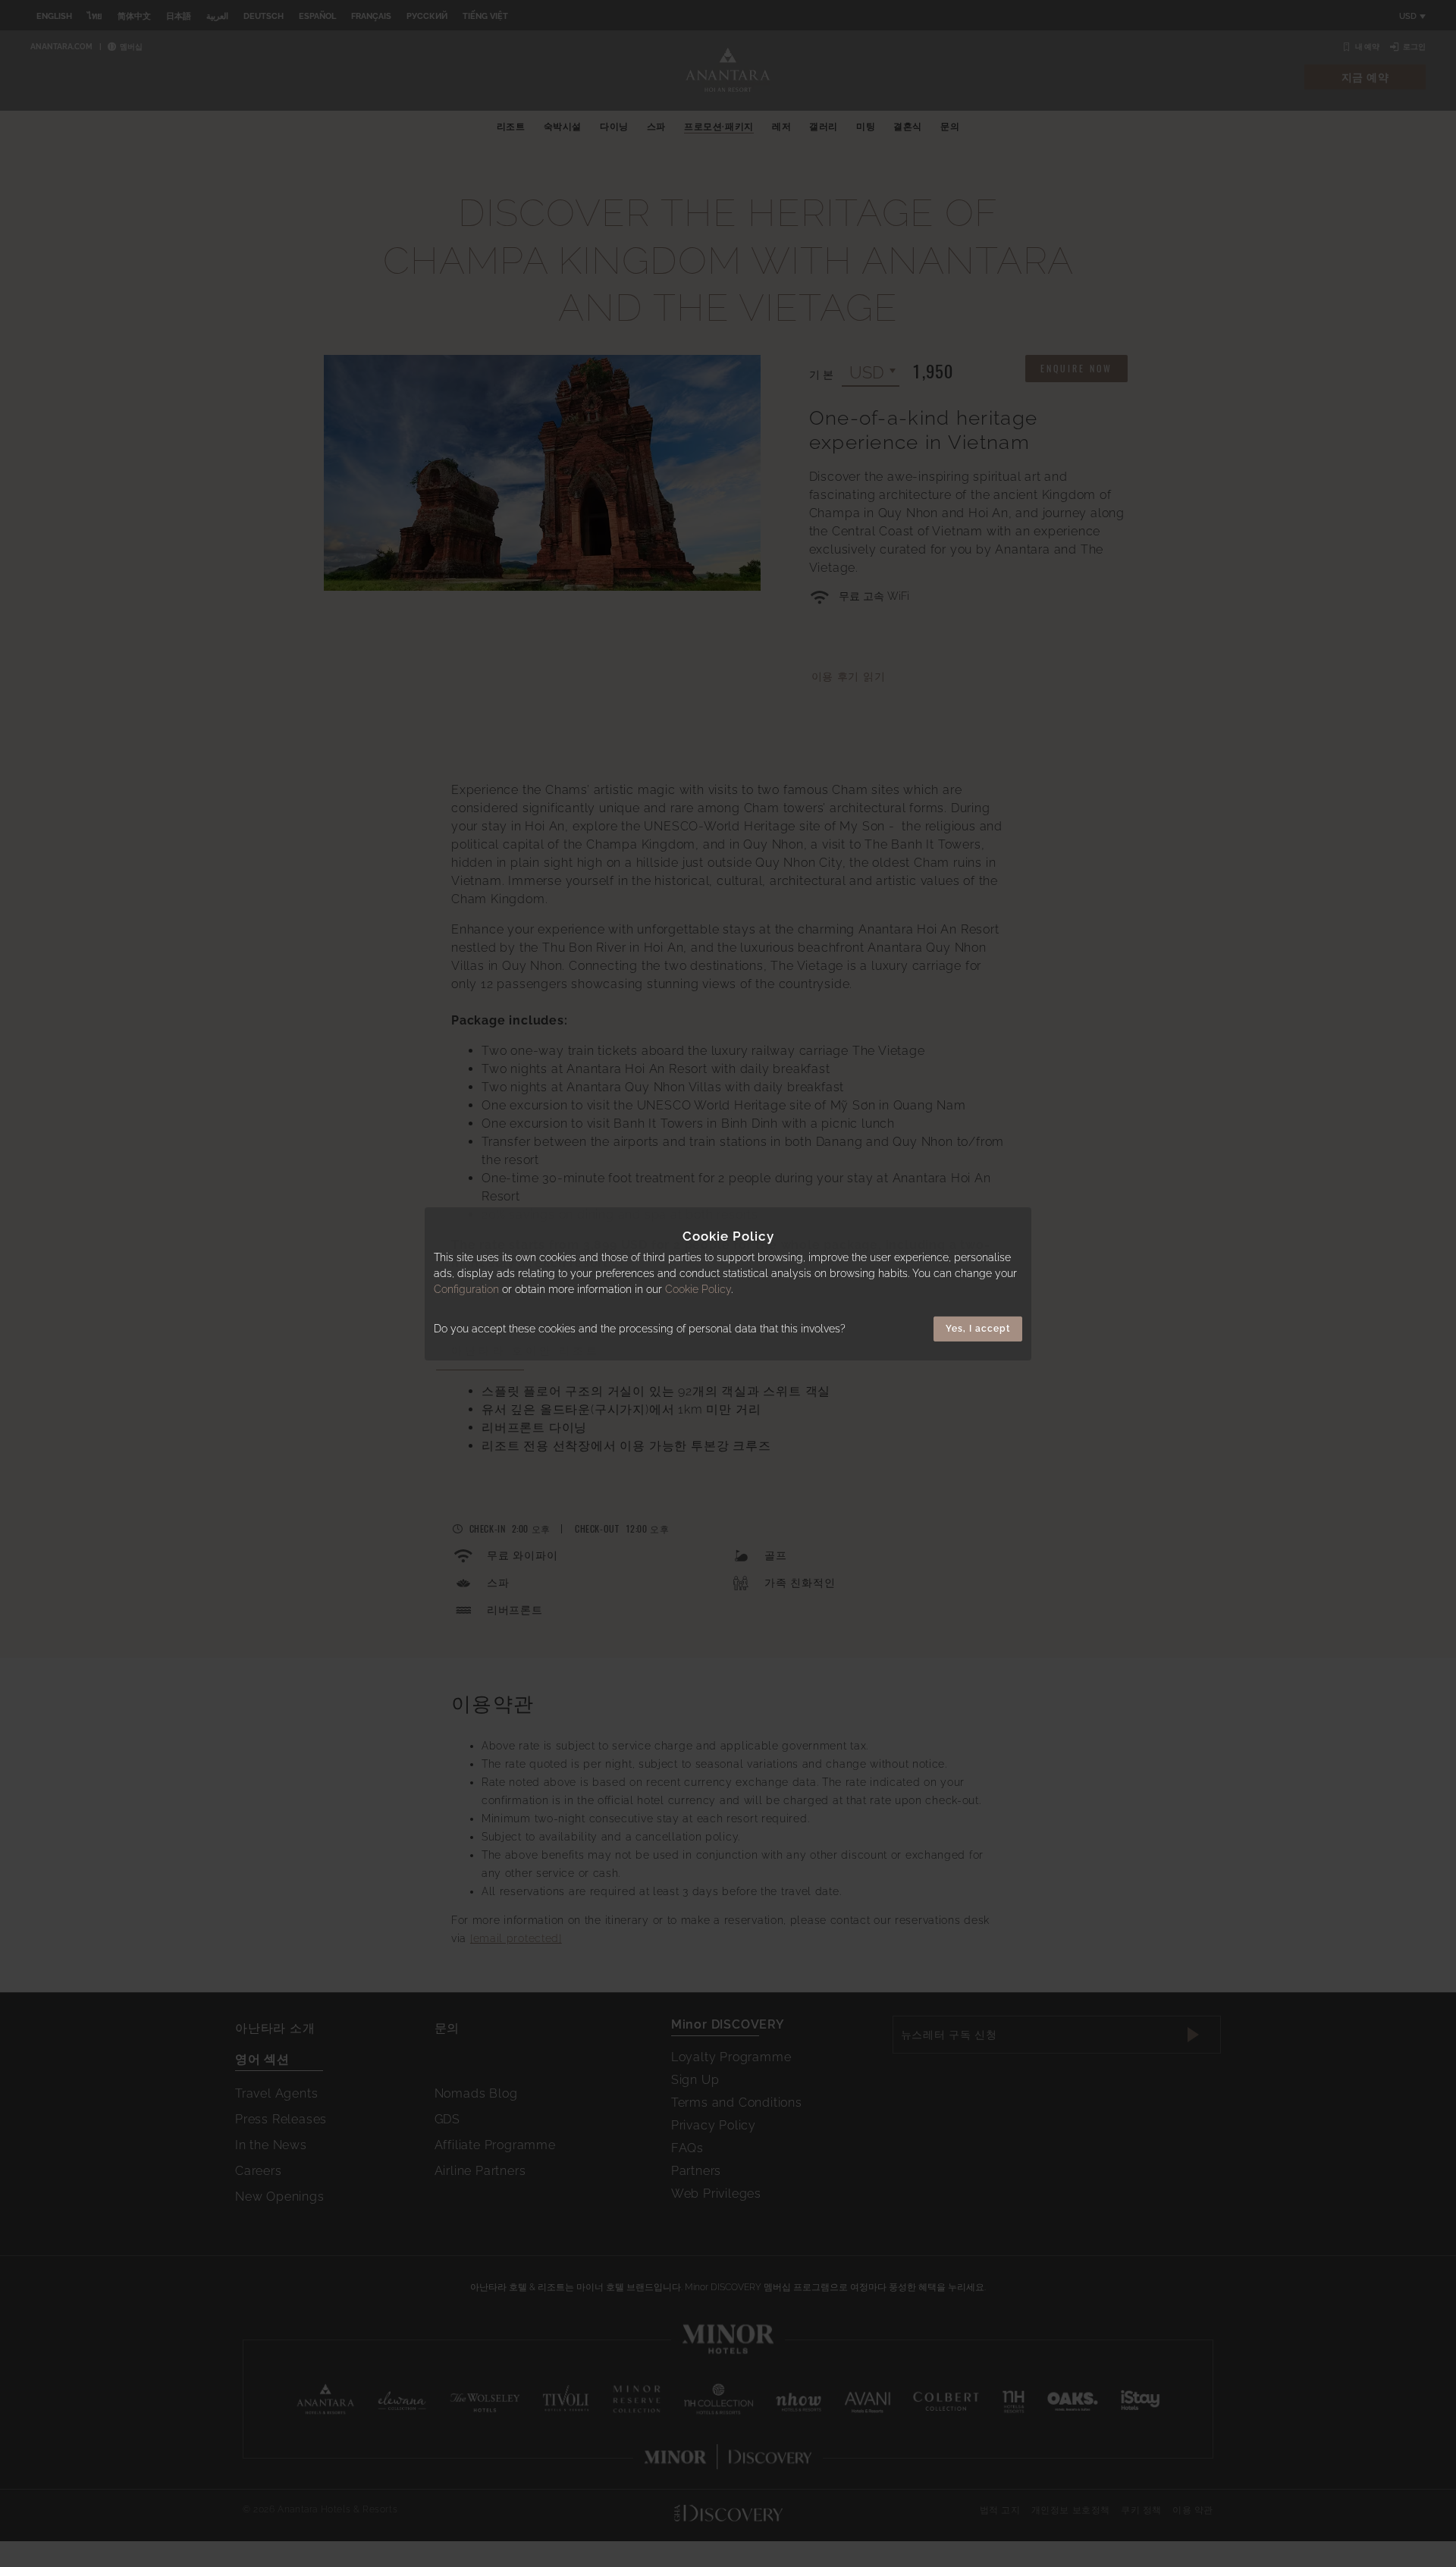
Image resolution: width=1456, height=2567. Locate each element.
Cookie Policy (698, 1289)
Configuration (466, 1289)
